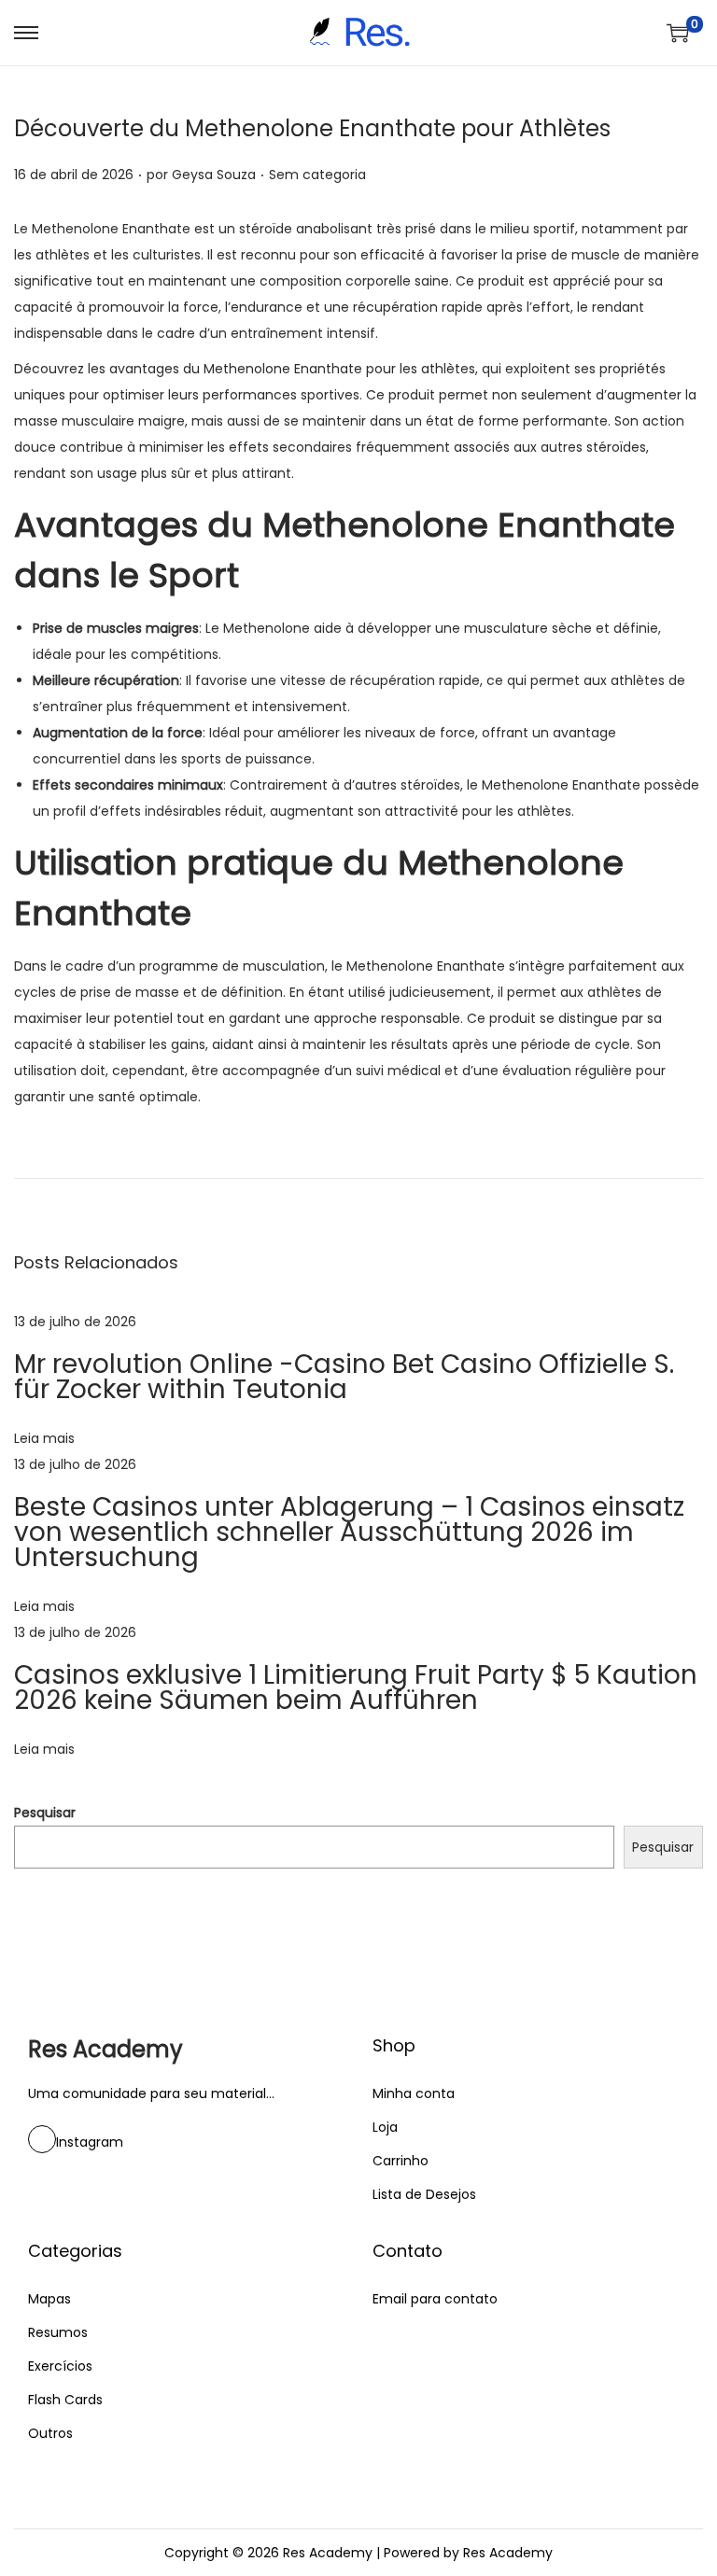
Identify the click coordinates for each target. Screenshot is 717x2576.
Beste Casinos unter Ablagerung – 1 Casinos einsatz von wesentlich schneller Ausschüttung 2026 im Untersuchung (349, 1532)
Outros (50, 2433)
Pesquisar (45, 1813)
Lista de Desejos (424, 2194)
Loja (385, 2127)
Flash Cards (65, 2400)
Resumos (58, 2332)
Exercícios (60, 2366)
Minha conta (414, 2093)
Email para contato (435, 2299)
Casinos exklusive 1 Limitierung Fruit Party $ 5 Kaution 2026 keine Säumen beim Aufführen (356, 1687)
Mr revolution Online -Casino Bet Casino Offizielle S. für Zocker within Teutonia (344, 1377)
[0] (678, 33)
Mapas (49, 2299)
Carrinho (401, 2161)
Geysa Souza (214, 175)
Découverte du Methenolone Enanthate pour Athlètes (312, 128)
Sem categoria (317, 175)
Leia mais (44, 1438)
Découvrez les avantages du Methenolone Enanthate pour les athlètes (245, 369)
